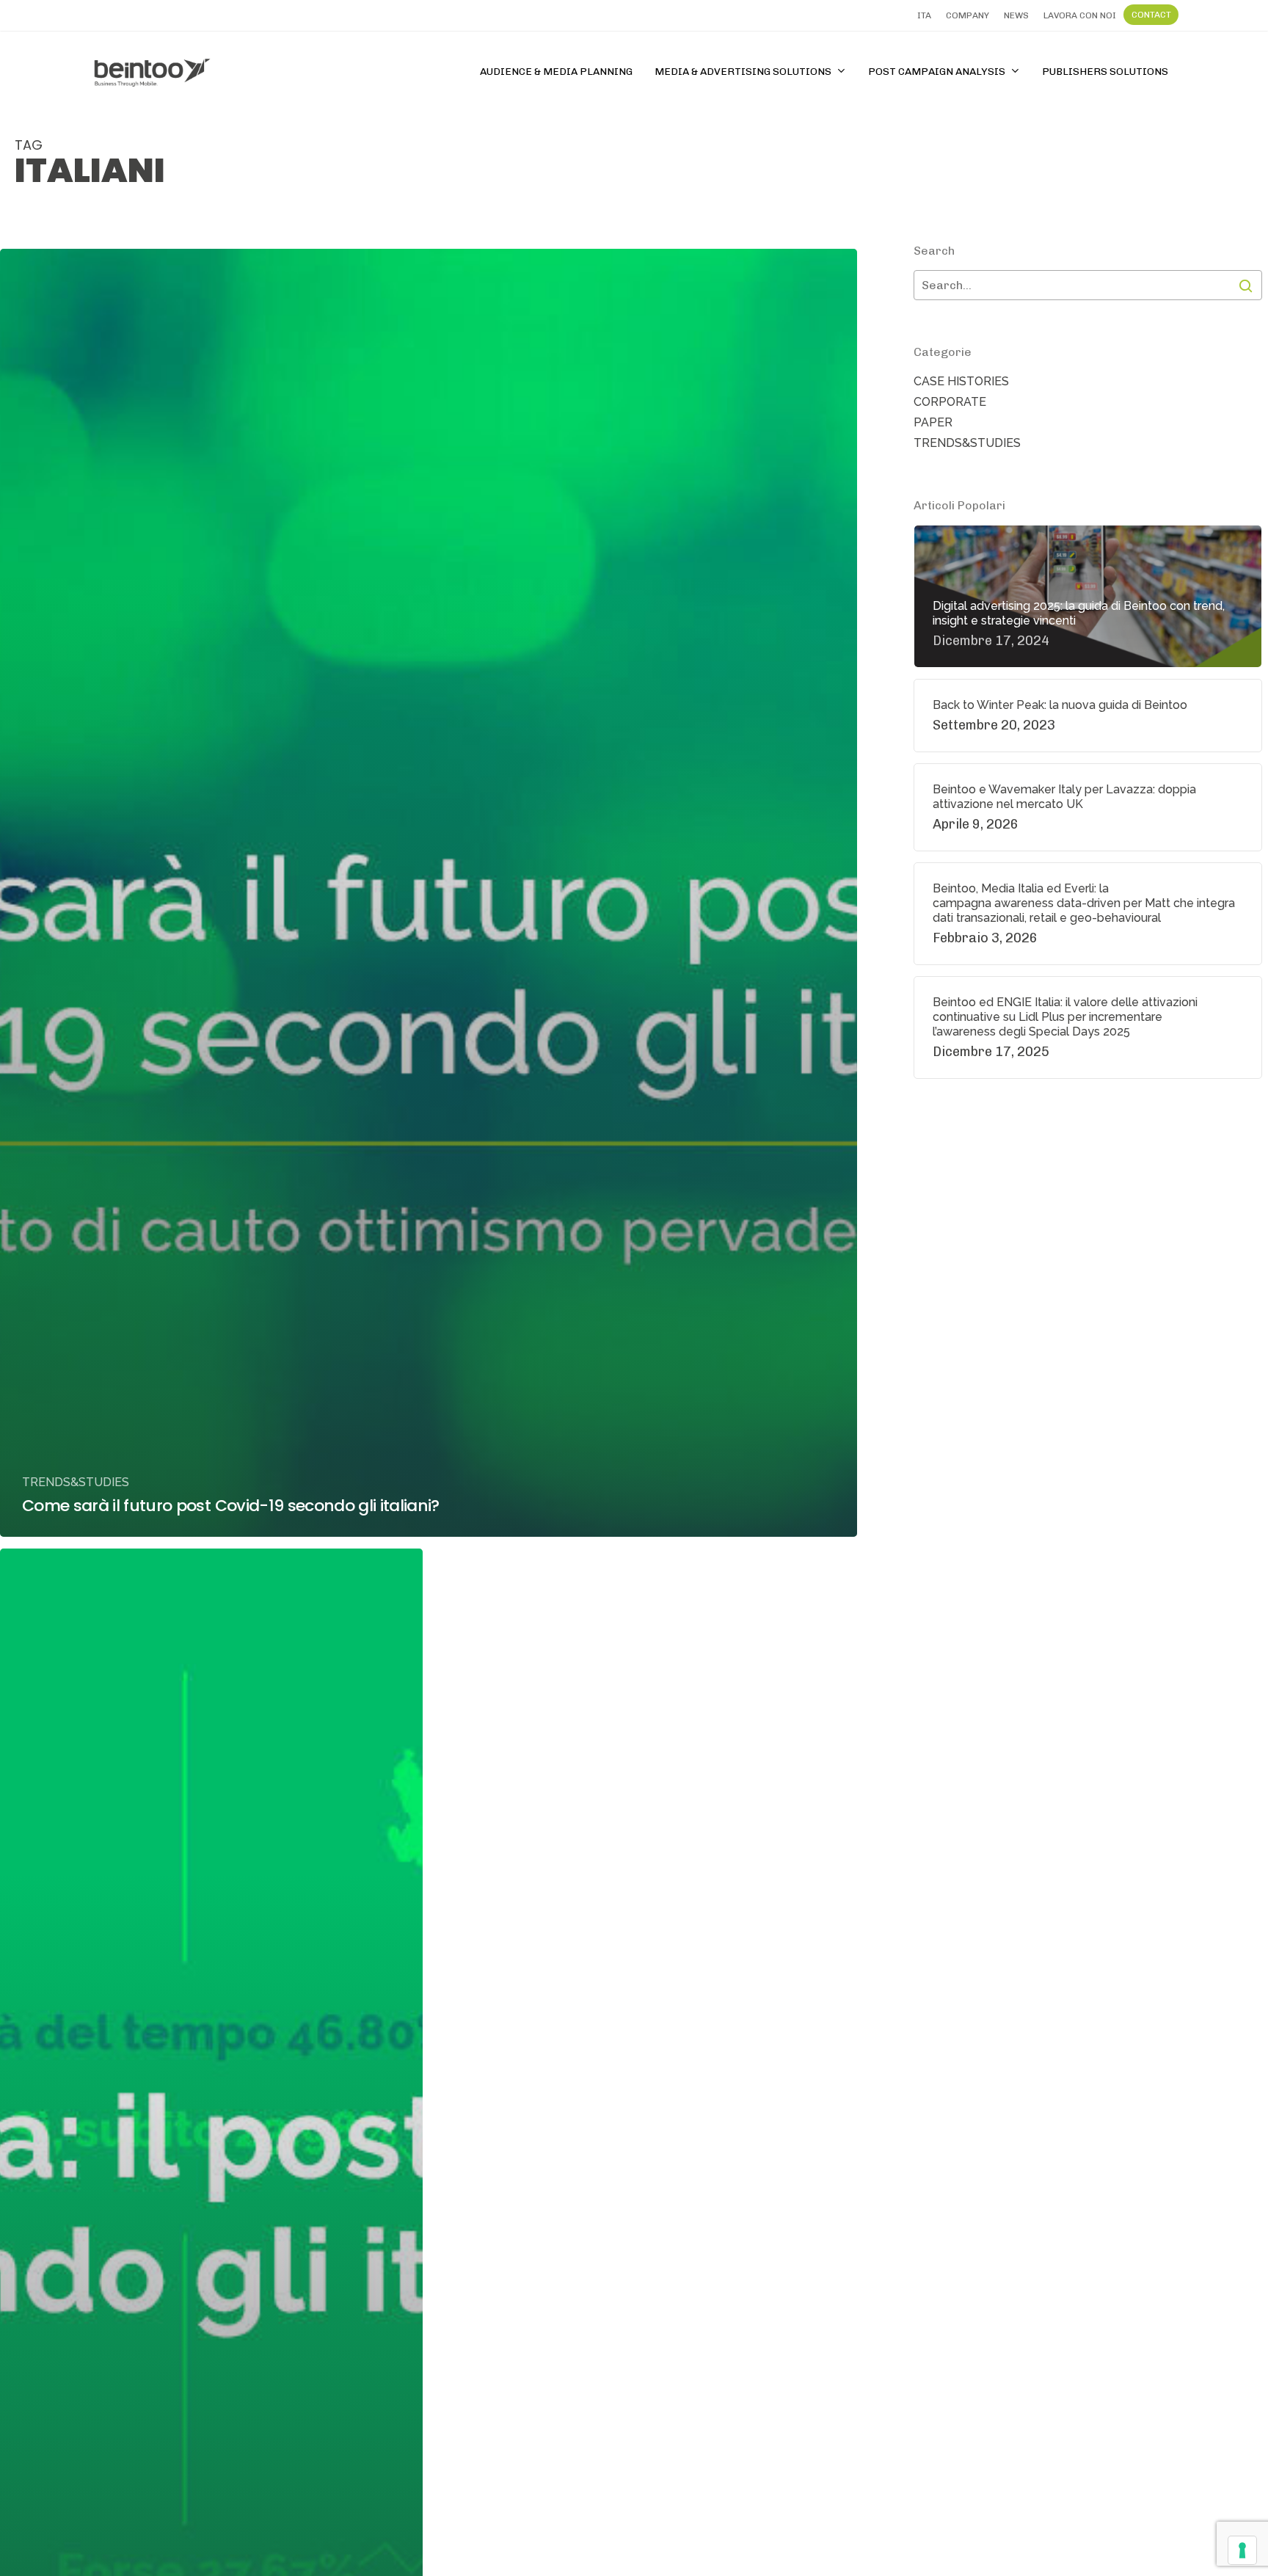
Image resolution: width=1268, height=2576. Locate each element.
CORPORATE (950, 402)
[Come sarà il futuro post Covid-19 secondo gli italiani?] (429, 893)
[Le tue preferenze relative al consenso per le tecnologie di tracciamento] (1242, 2550)
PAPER (933, 422)
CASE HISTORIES (961, 381)
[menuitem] (924, 15)
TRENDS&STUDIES (76, 1482)
